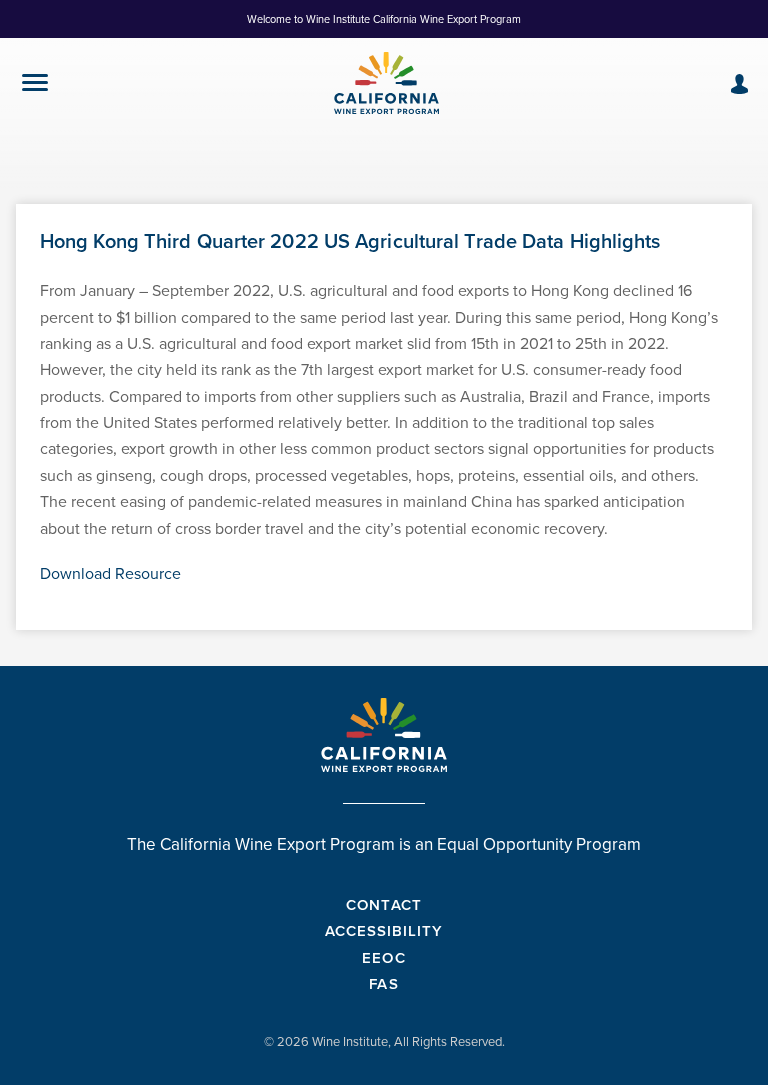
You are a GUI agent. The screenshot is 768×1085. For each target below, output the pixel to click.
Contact (383, 904)
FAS (383, 983)
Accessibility (384, 930)
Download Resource (110, 573)
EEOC (383, 957)
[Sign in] (739, 84)
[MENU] (35, 86)
